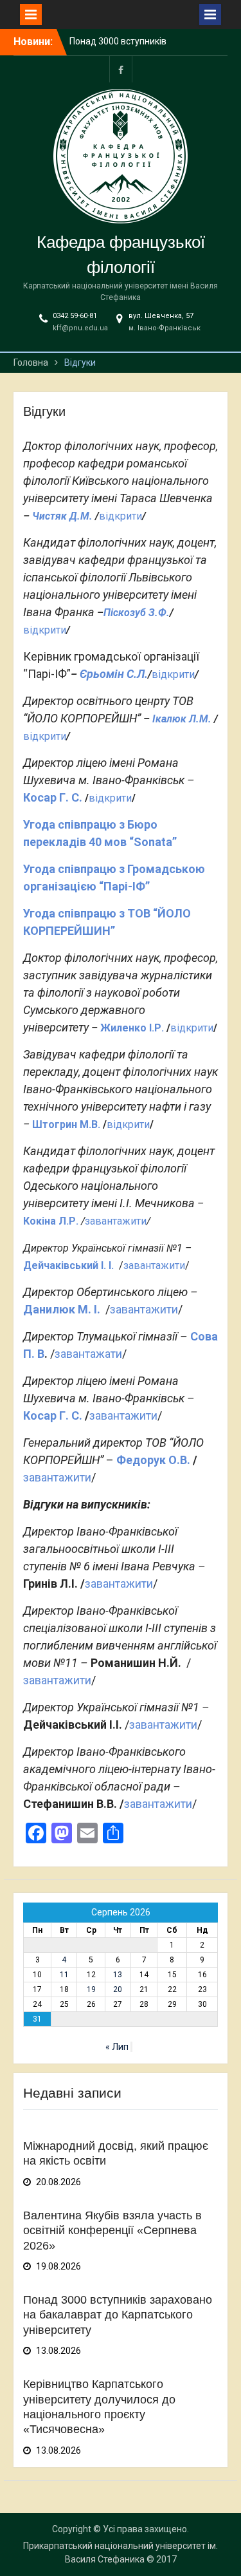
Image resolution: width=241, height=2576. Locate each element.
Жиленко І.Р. (132, 1028)
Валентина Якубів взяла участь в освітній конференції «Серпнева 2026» (112, 2231)
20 (118, 1989)
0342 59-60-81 (75, 316)
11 (64, 1975)
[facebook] (121, 69)
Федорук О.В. (153, 1460)
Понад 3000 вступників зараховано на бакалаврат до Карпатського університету (118, 2315)
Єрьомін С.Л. (114, 674)
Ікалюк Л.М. (182, 719)
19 (91, 1989)
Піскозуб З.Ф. (137, 613)
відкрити (121, 516)
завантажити (116, 1221)
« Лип (117, 2047)
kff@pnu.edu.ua (80, 328)
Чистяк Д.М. (62, 516)
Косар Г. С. (53, 797)
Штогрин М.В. (66, 1124)
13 (118, 1975)
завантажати (88, 1354)
